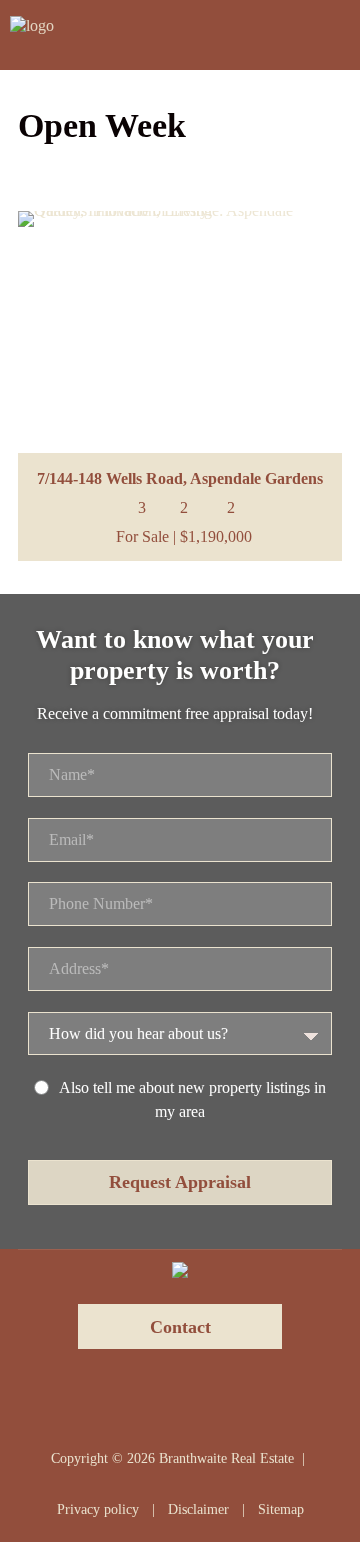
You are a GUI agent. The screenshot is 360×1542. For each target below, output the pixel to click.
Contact (180, 1327)
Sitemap (281, 1509)
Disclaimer (198, 1509)
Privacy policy (98, 1509)
